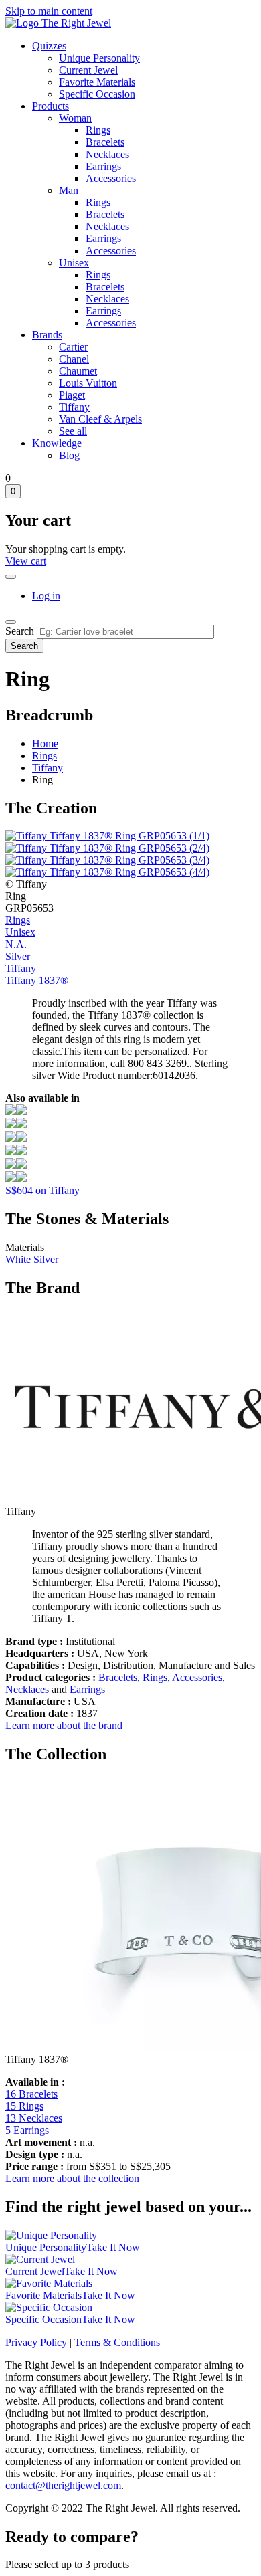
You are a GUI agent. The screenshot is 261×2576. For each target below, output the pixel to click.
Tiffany (74, 407)
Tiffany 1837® (37, 980)
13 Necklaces (34, 2118)
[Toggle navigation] (11, 622)
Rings (98, 130)
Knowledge (57, 443)
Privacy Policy (36, 2342)
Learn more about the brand (64, 1725)
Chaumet (78, 371)
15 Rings (24, 2106)
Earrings (103, 166)
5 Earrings (27, 2130)
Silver (18, 956)
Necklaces (107, 154)
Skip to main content (49, 11)
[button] (107, 836)
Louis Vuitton (88, 383)
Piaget (72, 395)
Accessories (111, 178)
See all (73, 431)
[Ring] (16, 1111)
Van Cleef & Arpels (100, 419)
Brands (47, 335)
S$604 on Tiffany (42, 1190)
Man (69, 190)
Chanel (74, 359)
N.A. (16, 944)
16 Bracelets (31, 2094)
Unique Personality (99, 58)
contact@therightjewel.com (63, 2485)
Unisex (74, 263)
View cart (26, 561)
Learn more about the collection (72, 2178)
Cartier (73, 347)
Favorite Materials (97, 82)
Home (45, 744)
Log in (46, 596)
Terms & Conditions (117, 2342)
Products (51, 106)
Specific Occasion (97, 94)
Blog (69, 455)
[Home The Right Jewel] (58, 23)
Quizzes (49, 46)
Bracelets (105, 142)
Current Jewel (88, 70)
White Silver (32, 1259)
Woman (75, 118)
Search (20, 631)
